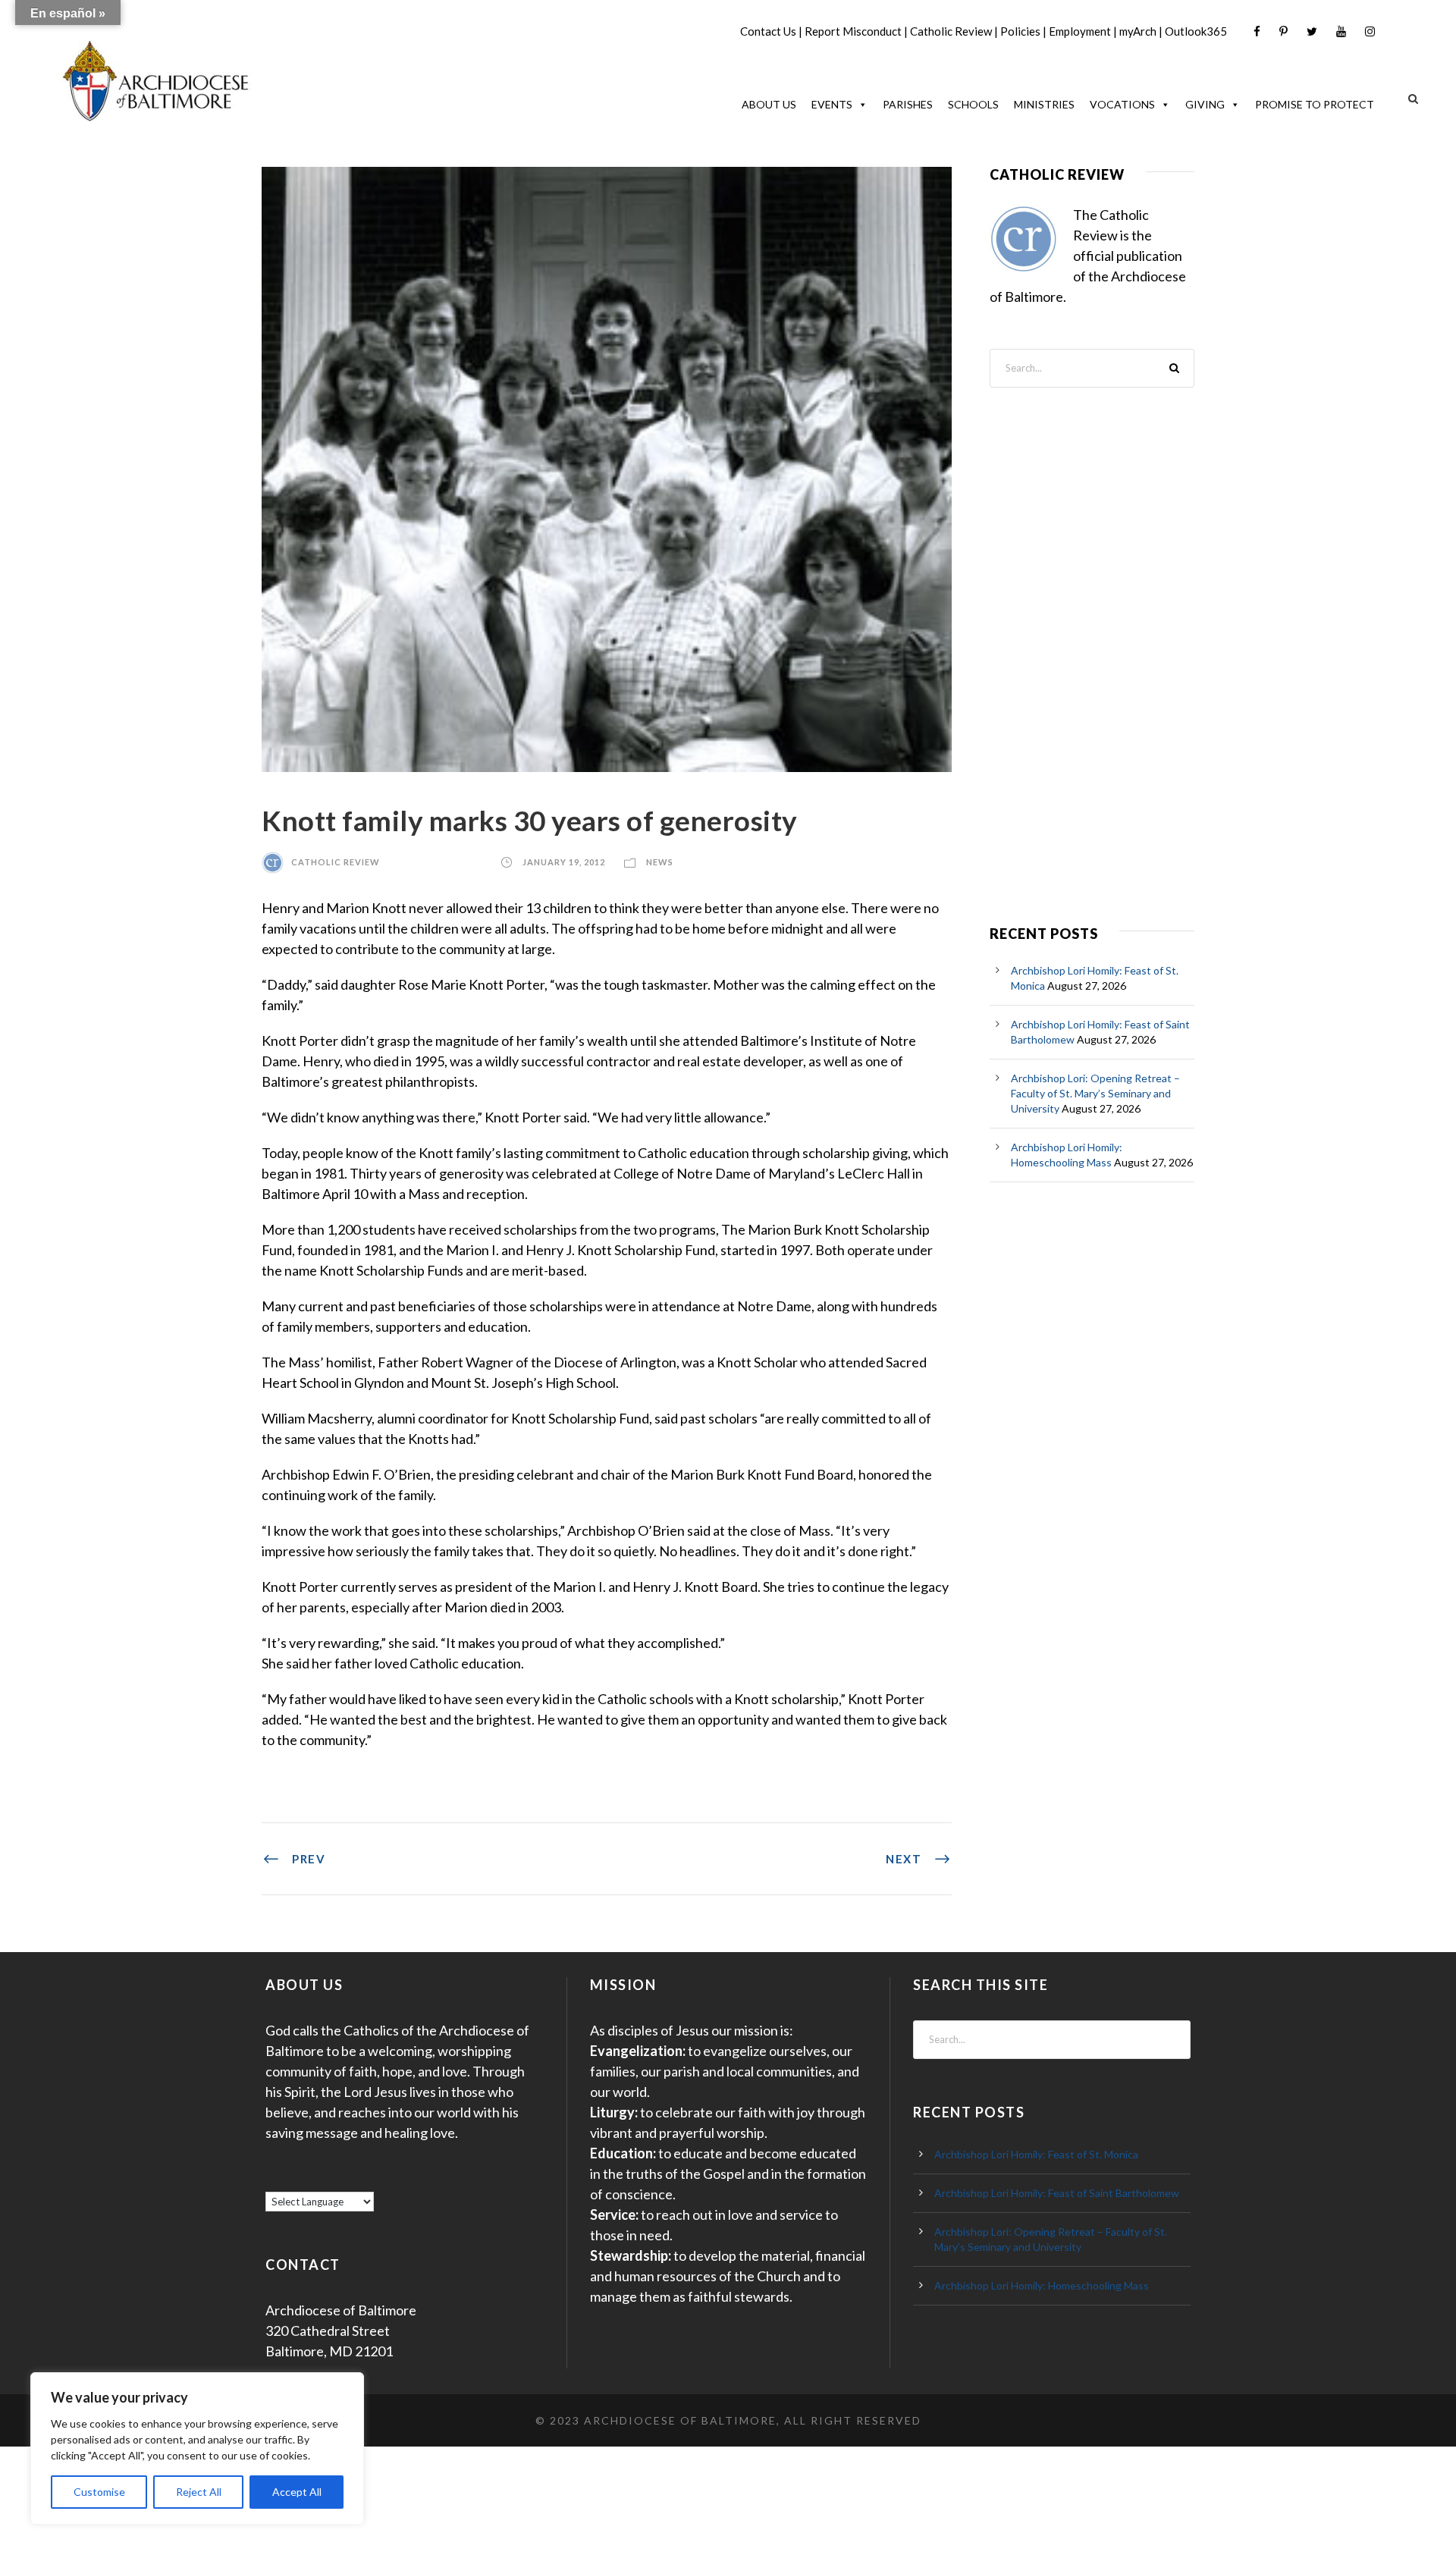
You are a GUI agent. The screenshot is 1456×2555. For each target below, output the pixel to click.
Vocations (1122, 104)
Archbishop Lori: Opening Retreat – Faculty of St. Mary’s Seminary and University (1095, 1093)
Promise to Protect (1315, 104)
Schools (973, 104)
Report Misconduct (853, 31)
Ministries (1044, 104)
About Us (769, 104)
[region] (197, 2448)
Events (832, 104)
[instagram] (1370, 31)
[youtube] (1341, 31)
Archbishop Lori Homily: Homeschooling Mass (1042, 2285)
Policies (1020, 31)
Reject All (199, 2492)
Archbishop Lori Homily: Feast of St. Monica (1036, 2154)
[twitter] (1312, 31)
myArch (1138, 31)
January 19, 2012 (564, 862)
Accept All (297, 2492)
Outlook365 (1196, 31)
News (660, 862)
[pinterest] (1283, 31)
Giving (1205, 104)
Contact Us (768, 31)
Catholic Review (951, 31)
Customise (99, 2492)
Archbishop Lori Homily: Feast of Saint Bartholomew (1057, 2193)
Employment (1080, 31)
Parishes (908, 104)
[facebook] (1257, 31)
